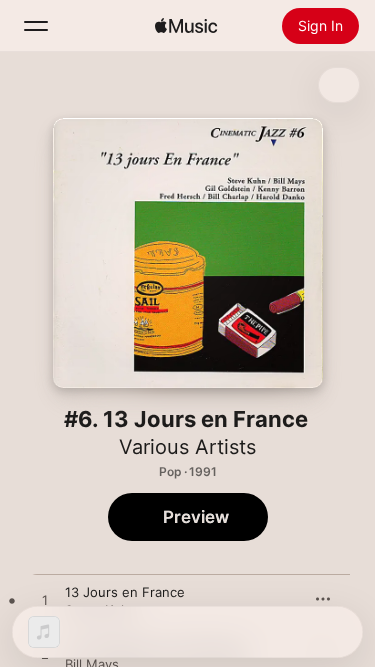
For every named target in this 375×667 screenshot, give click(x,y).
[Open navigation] (36, 26)
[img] (186, 26)
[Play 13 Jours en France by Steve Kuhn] (45, 601)
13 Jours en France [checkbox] (125, 592)
